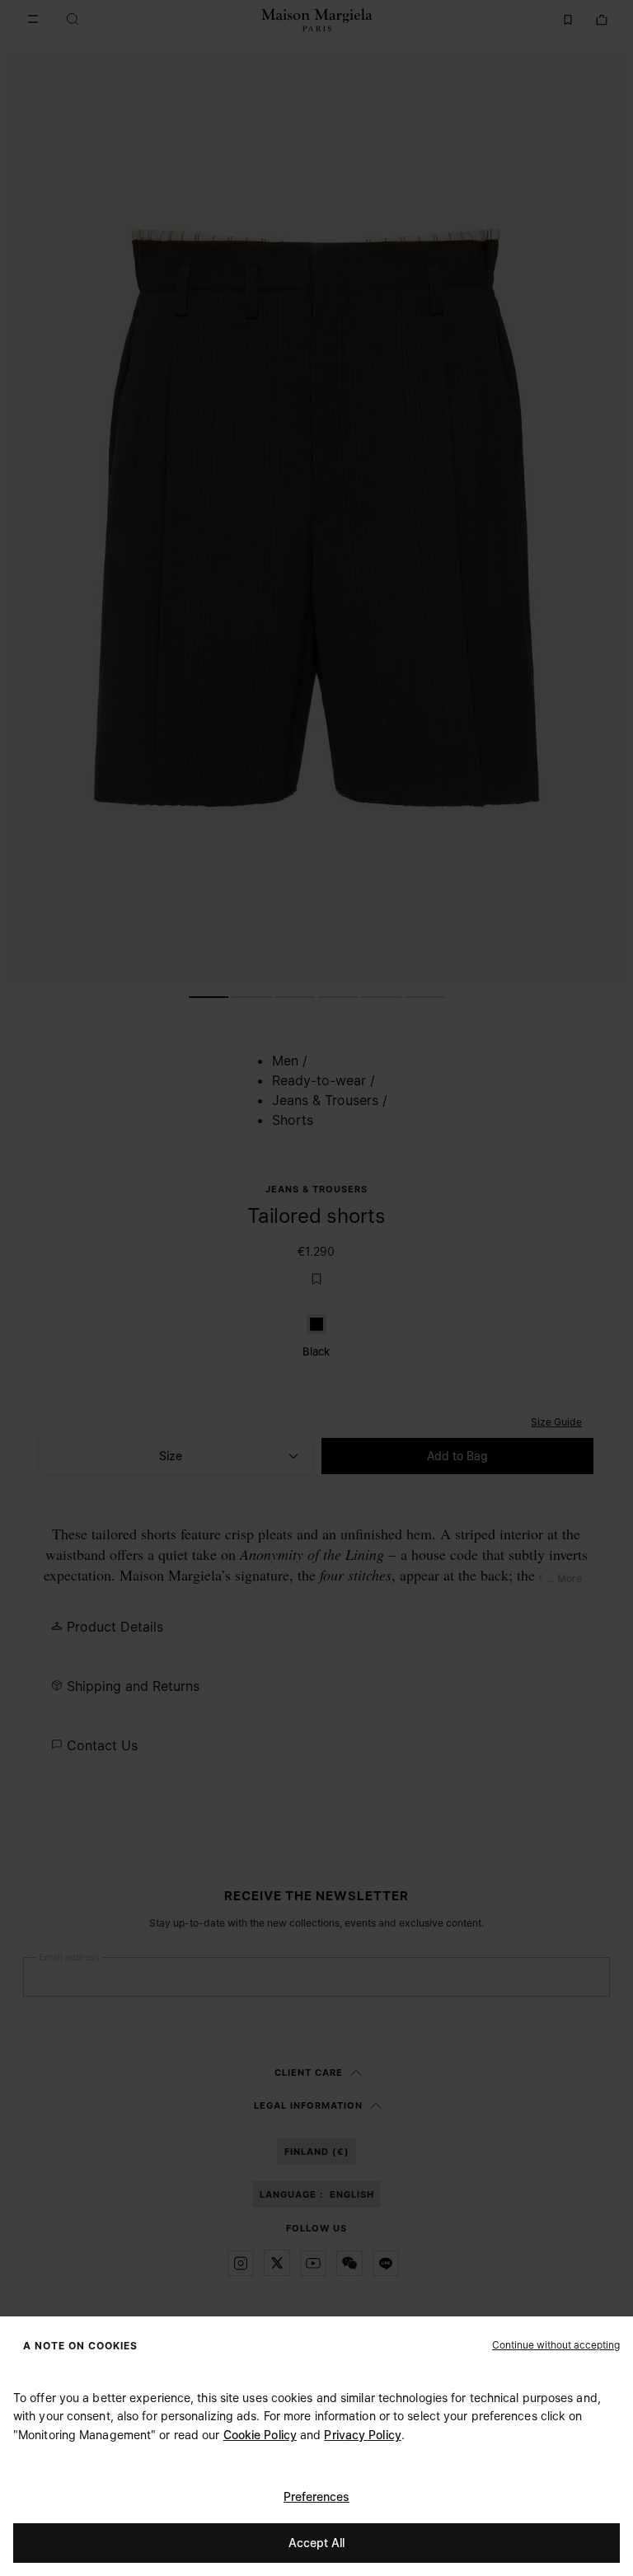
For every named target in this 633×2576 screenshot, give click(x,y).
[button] (556, 2344)
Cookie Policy (260, 2435)
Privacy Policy (362, 2435)
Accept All (316, 2543)
